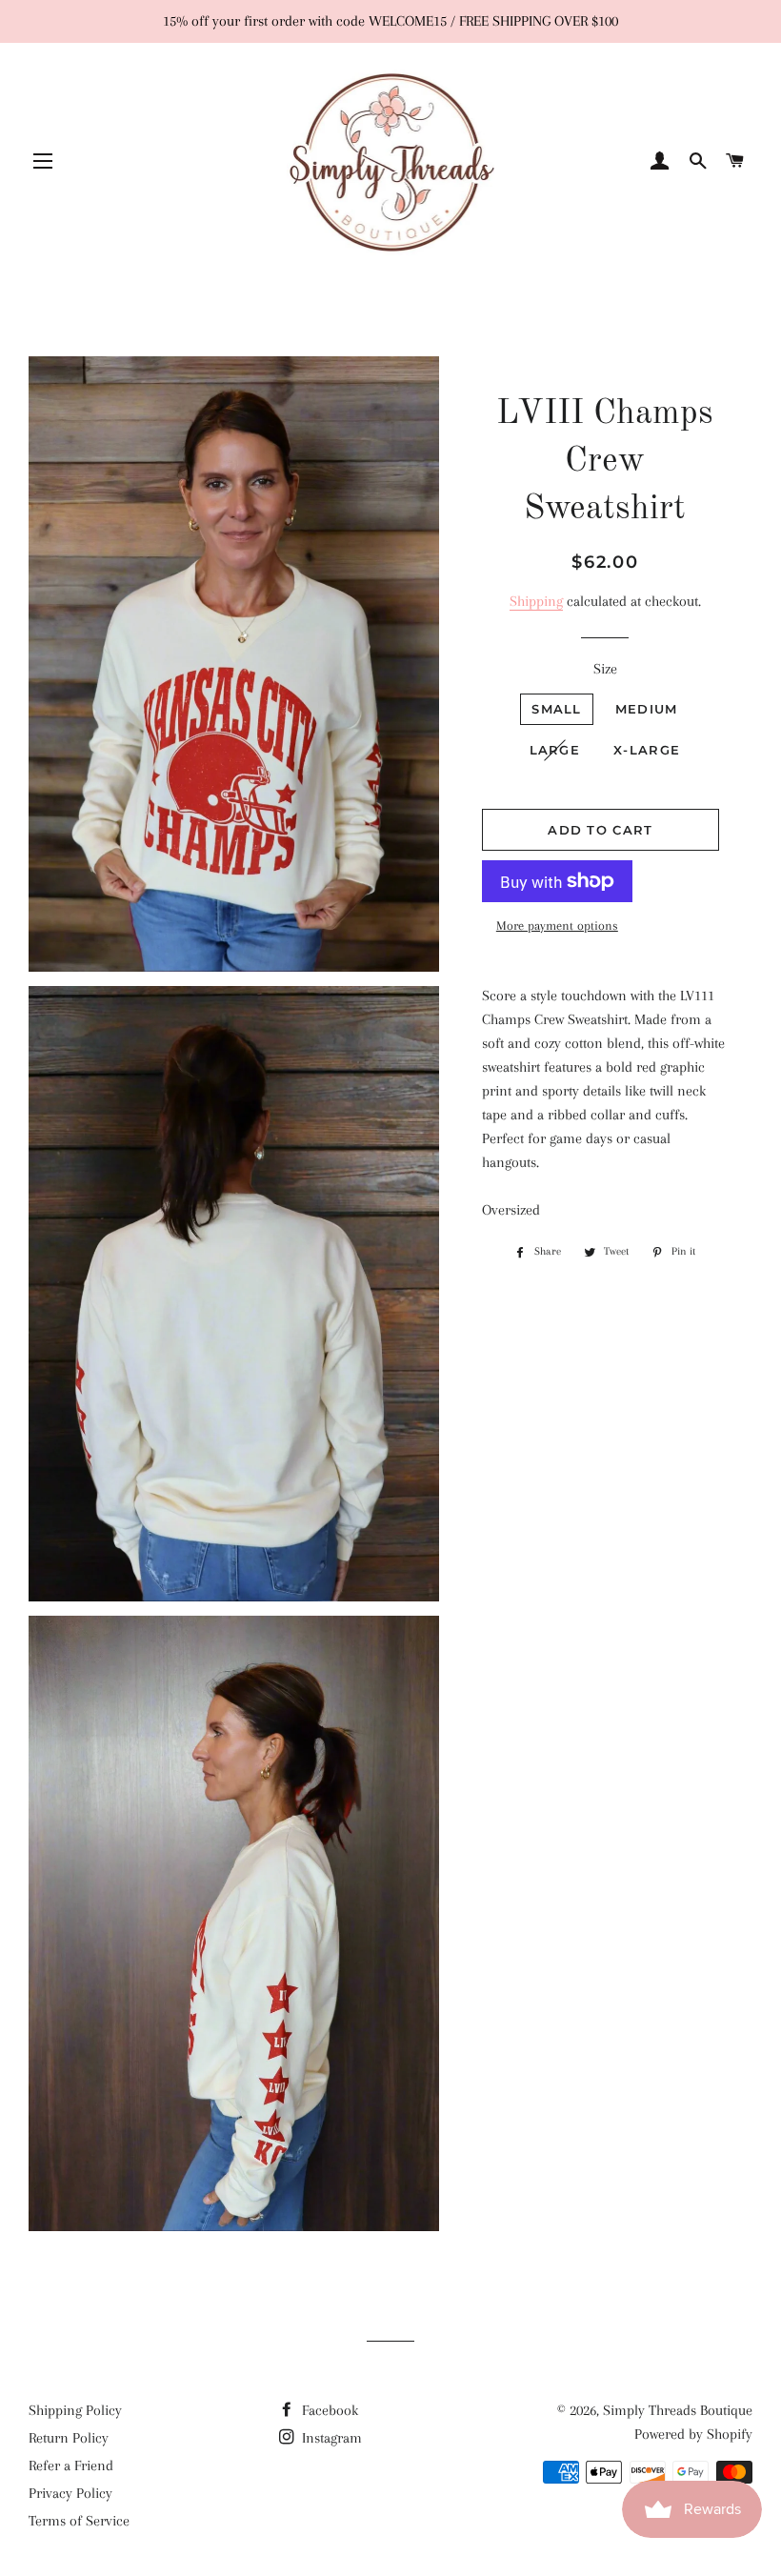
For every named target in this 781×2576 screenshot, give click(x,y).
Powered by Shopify (693, 2434)
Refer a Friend (71, 2465)
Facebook (328, 2410)
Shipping (536, 601)
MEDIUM (647, 709)
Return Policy (69, 2438)
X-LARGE (647, 750)
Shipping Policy (75, 2410)
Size (605, 669)
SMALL (557, 709)
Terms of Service (79, 2521)
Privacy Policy (70, 2493)
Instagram (330, 2438)
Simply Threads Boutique (678, 2410)
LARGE (555, 750)
